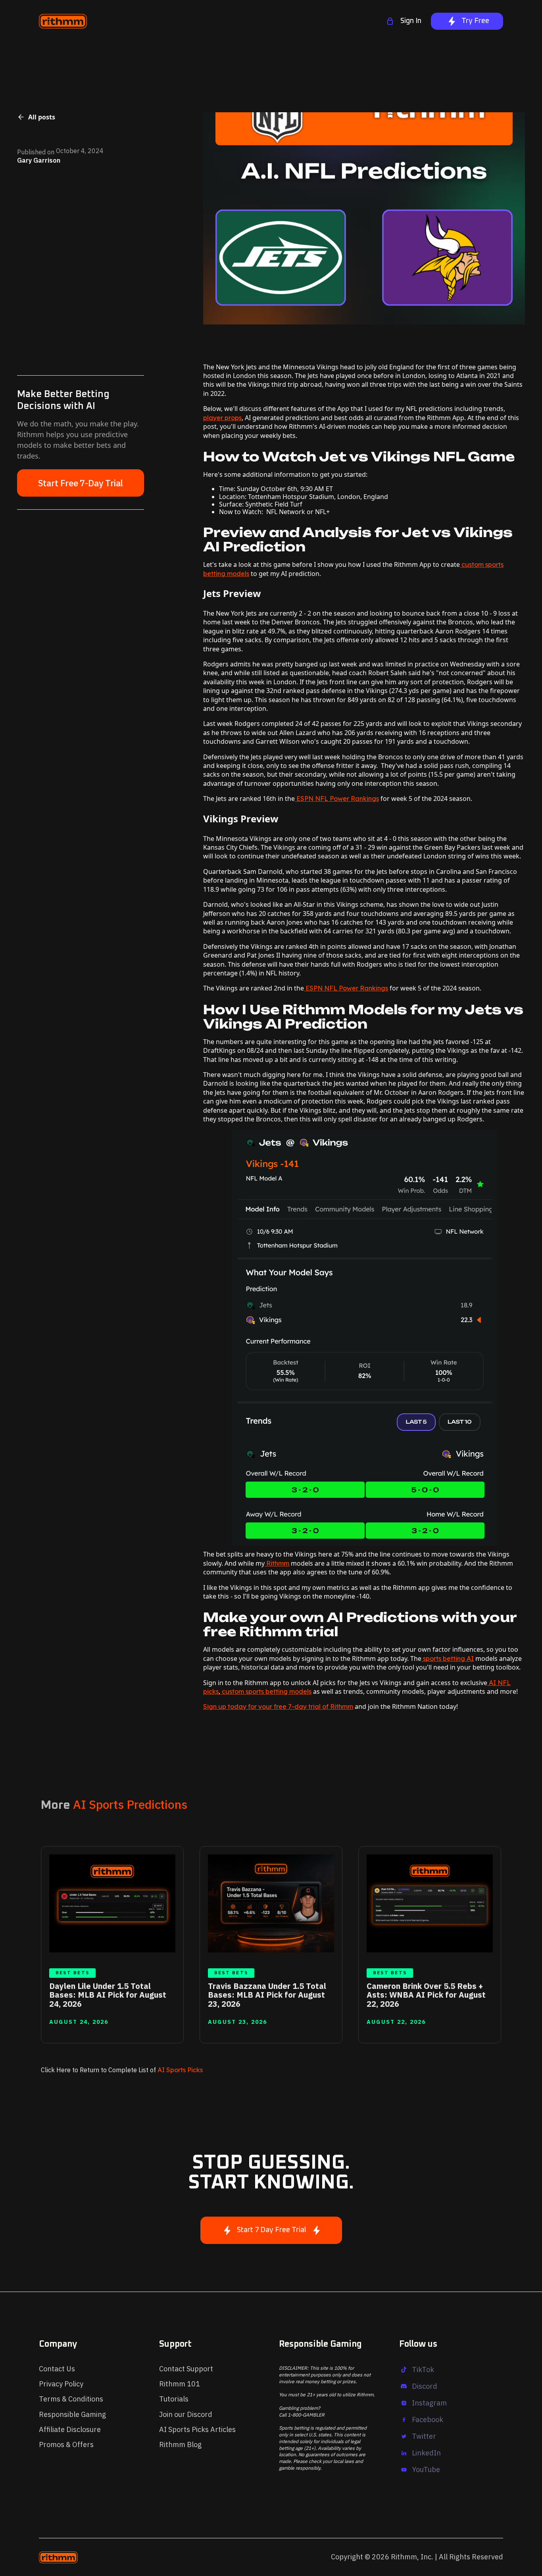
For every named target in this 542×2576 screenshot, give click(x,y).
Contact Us (57, 2369)
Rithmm (277, 1563)
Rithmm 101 (180, 2384)
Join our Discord (186, 2414)
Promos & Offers (66, 2445)
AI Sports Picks (179, 2070)
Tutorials (174, 2399)
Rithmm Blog (180, 2445)
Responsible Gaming (72, 2414)
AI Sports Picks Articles (197, 2429)
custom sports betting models (266, 1691)
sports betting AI (448, 1658)
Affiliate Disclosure (70, 2429)
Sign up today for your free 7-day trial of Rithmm (278, 1706)
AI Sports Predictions (130, 1804)
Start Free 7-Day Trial (81, 483)
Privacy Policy (61, 2384)
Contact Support (186, 2369)
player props (222, 418)
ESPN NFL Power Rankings (337, 799)
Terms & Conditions (71, 2399)
